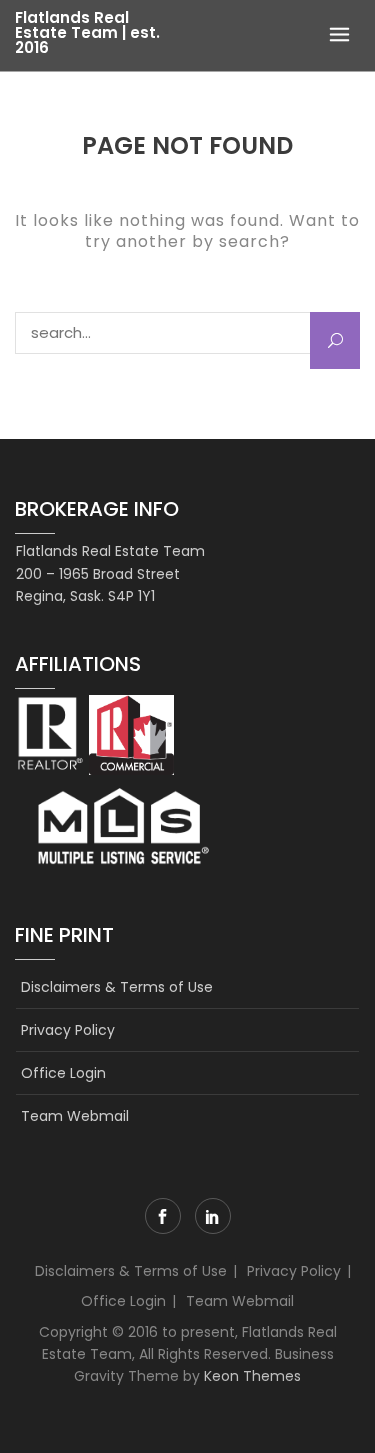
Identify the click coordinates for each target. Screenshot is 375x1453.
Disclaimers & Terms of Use (117, 987)
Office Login (63, 1073)
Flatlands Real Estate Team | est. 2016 (87, 32)
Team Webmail (75, 1116)
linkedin (213, 1216)
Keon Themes (252, 1376)
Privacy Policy (68, 1030)
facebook (163, 1216)
